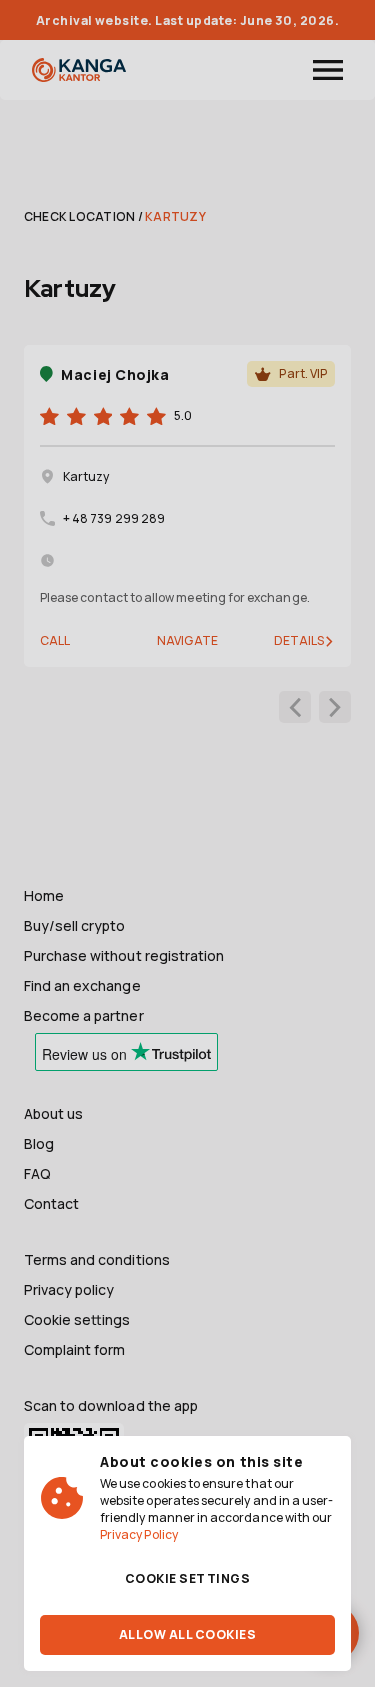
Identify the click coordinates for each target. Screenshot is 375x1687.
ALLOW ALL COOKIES (187, 1634)
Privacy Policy (139, 1534)
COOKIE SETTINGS (187, 1578)
